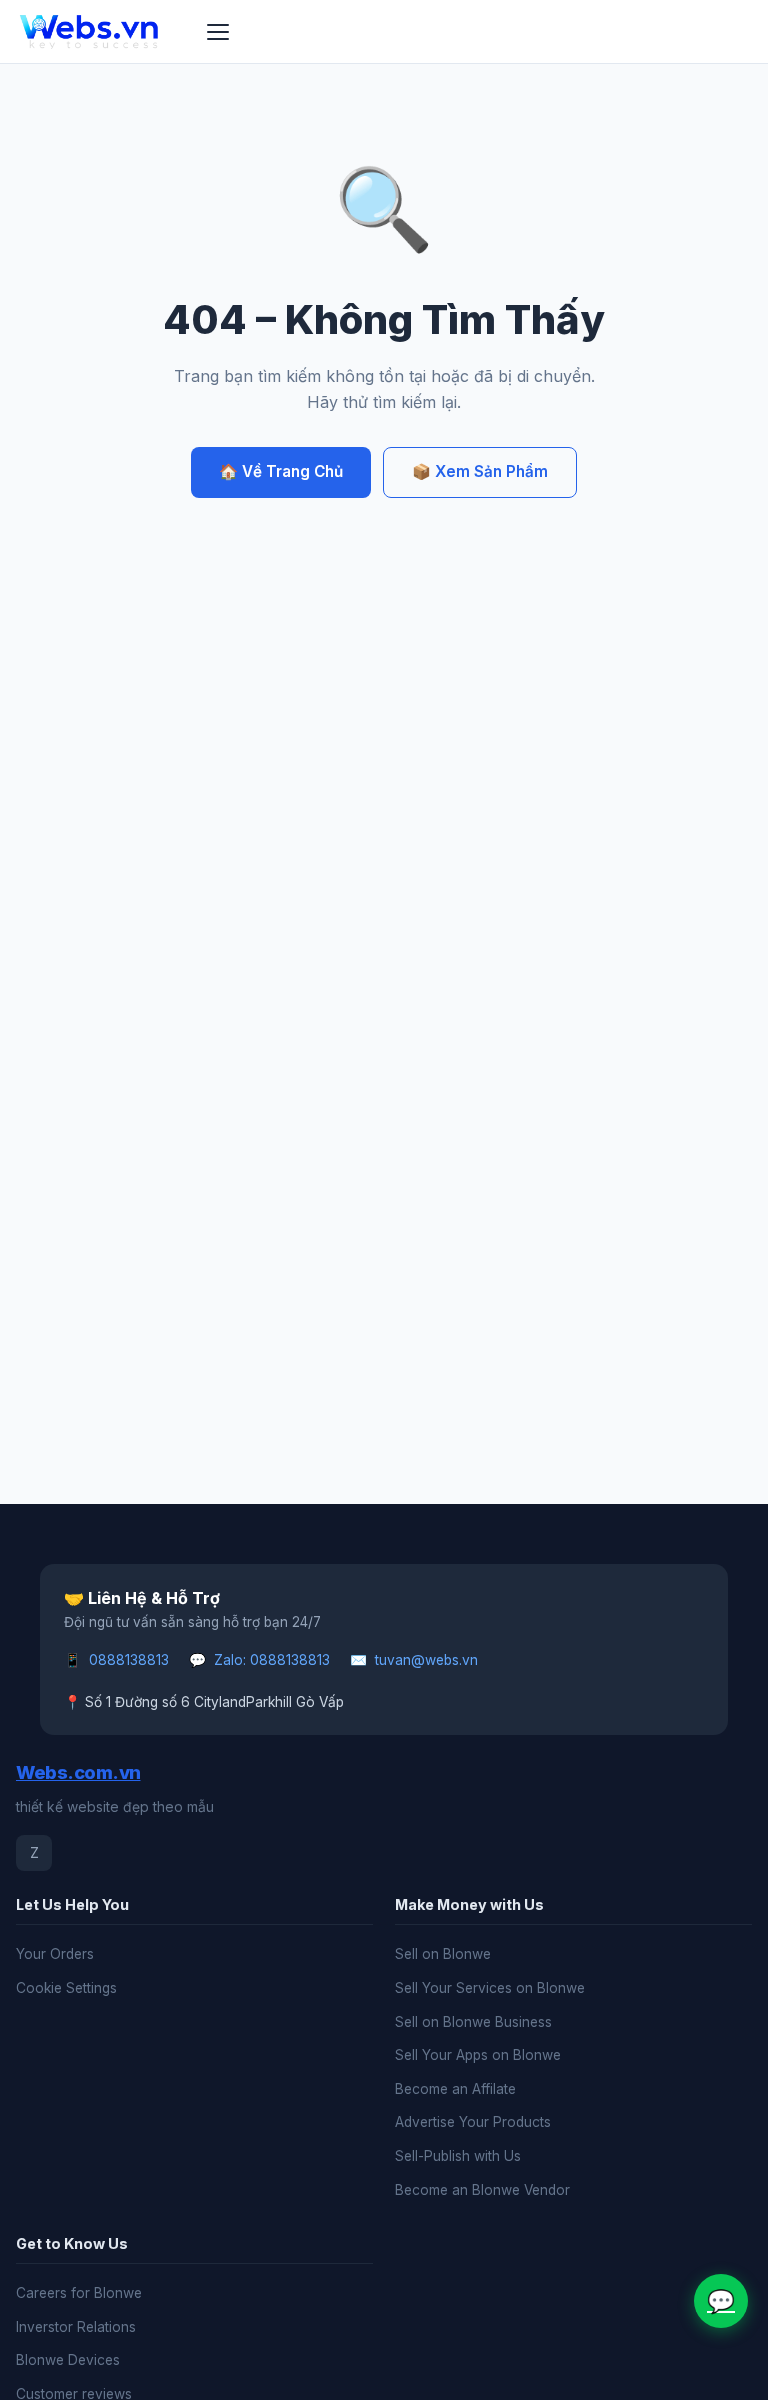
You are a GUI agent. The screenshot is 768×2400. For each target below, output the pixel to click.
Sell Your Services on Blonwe (490, 1988)
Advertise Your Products (473, 2122)
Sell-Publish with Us (458, 2156)
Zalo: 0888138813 (272, 1660)
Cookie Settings (66, 1988)
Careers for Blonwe (79, 2293)
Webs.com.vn (78, 1772)
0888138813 (129, 1660)
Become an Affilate (455, 2089)
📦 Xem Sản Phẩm (480, 471)
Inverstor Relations (76, 2327)
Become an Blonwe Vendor (482, 2190)
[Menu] (218, 32)
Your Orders (55, 1954)
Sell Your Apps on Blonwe (478, 2055)
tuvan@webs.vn (426, 1660)
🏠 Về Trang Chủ (281, 471)
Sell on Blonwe (443, 1954)
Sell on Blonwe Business (473, 2022)
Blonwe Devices (68, 2360)
